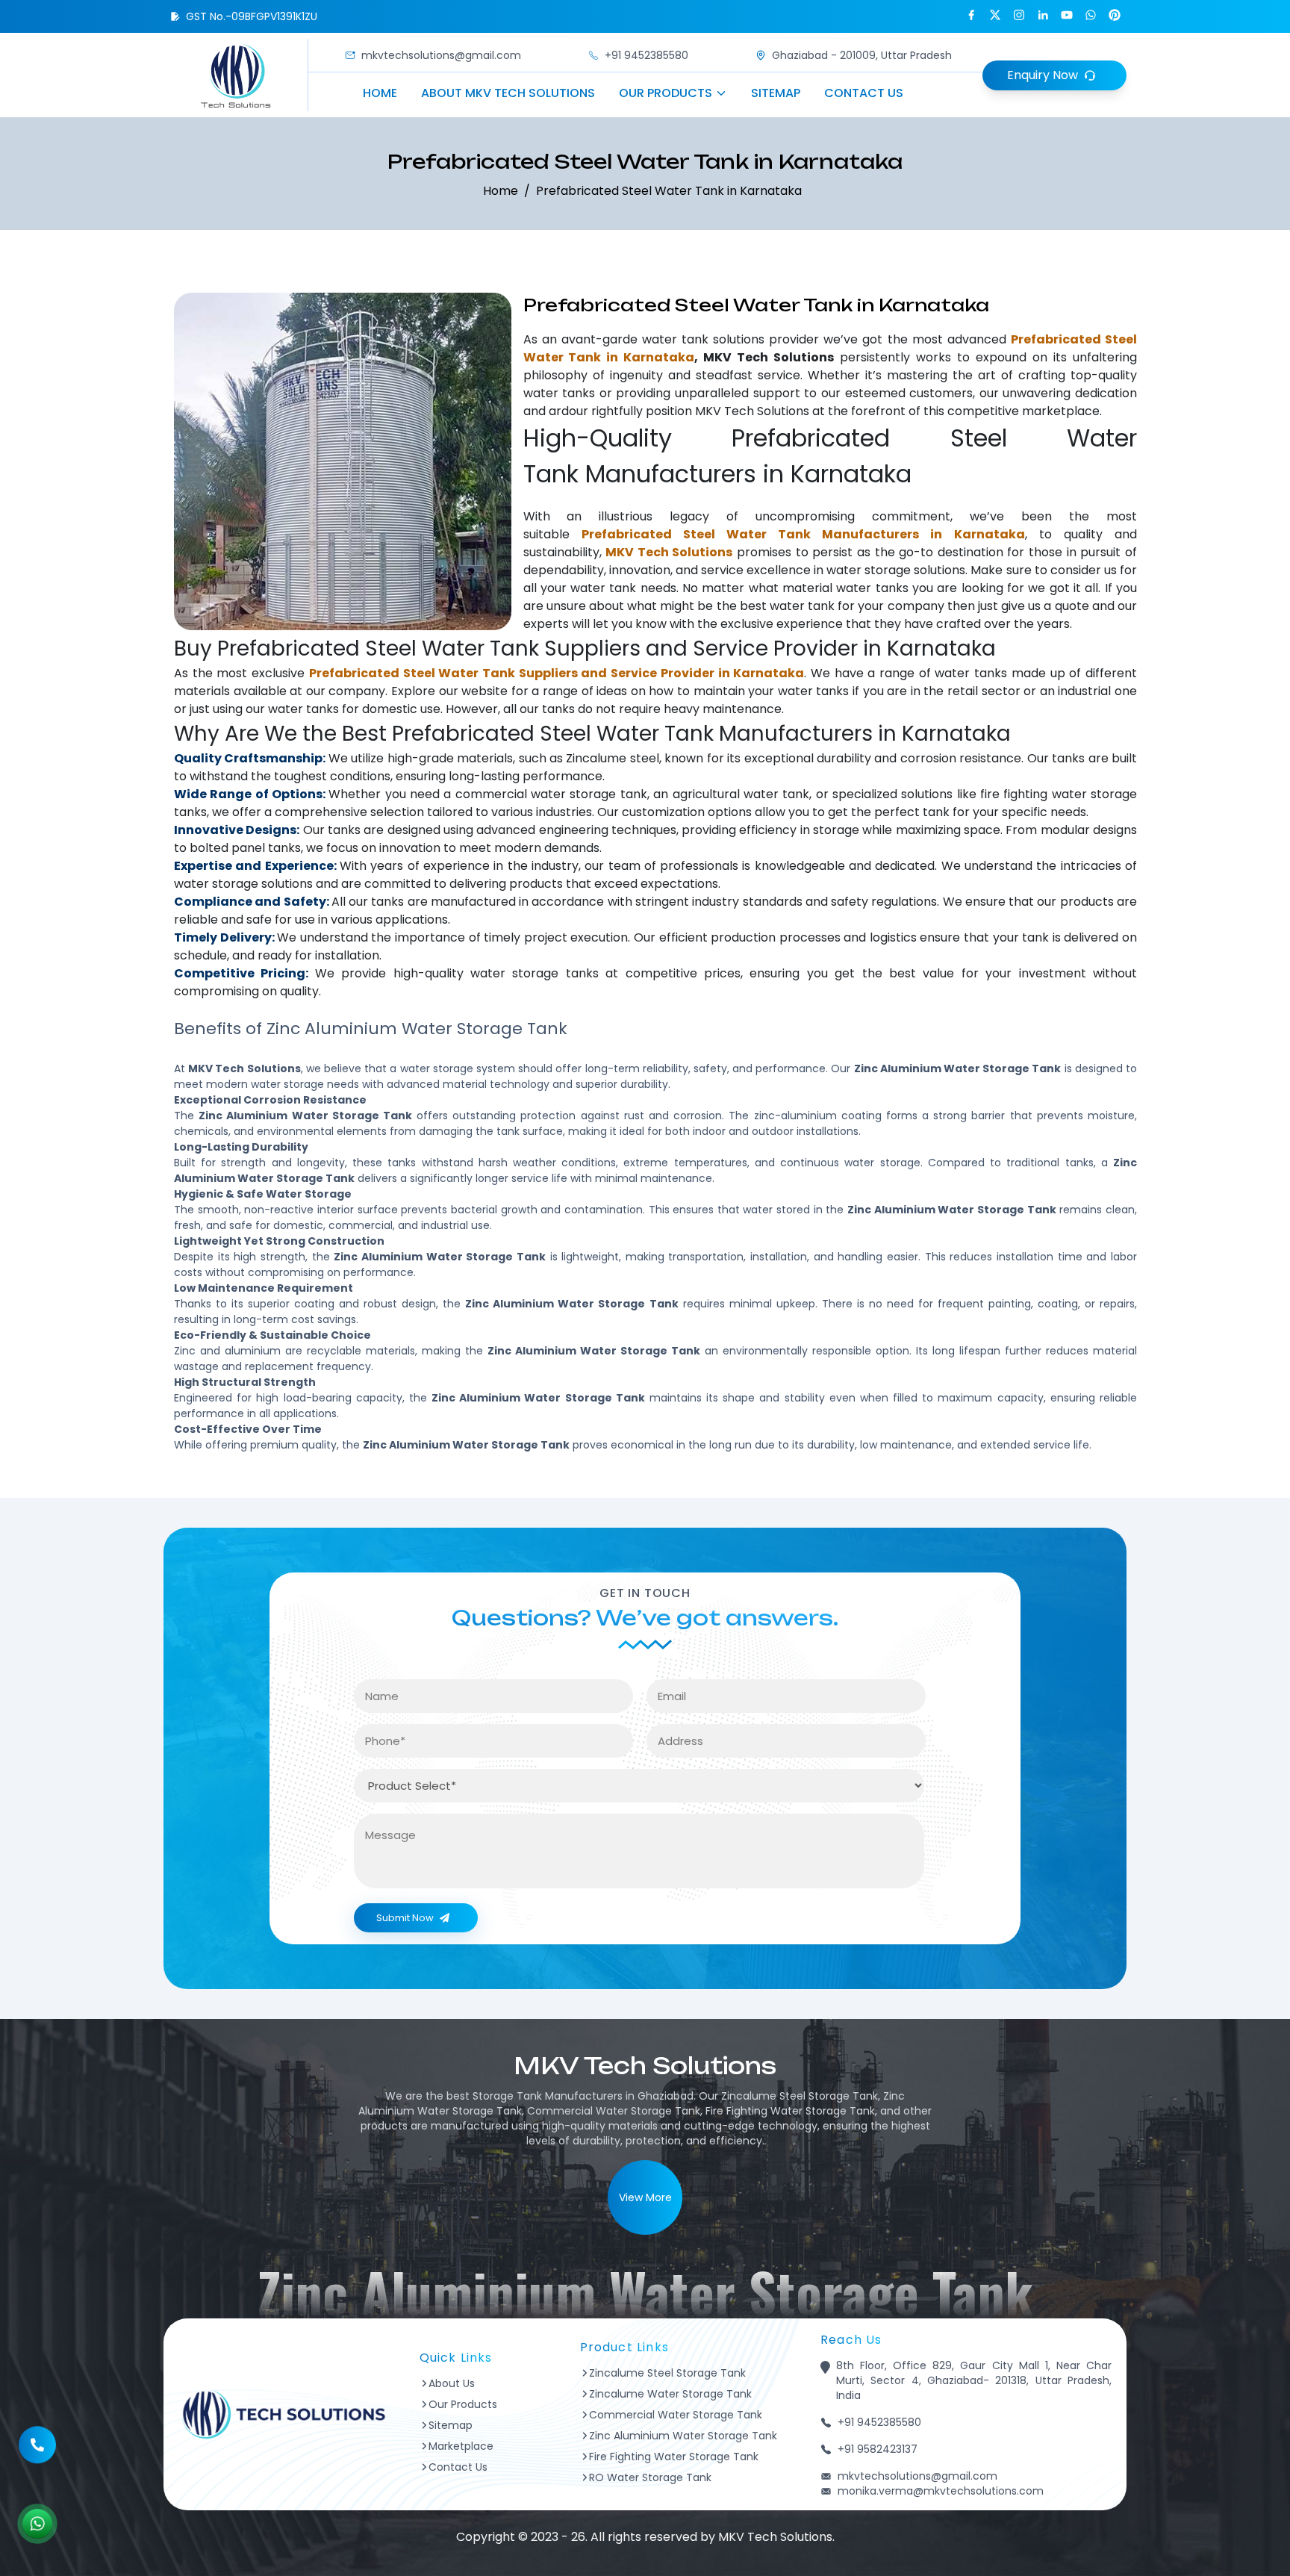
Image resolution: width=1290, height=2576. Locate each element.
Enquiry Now (1043, 75)
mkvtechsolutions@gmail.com (441, 55)
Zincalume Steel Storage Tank (667, 2373)
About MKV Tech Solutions (508, 93)
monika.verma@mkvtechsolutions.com (941, 2491)
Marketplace (461, 2446)
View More (645, 2197)
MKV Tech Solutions (752, 411)
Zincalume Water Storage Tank (670, 2394)
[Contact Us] (37, 2434)
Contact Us (864, 93)
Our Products (666, 93)
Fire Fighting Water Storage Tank (674, 2457)
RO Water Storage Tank (650, 2477)
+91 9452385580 (646, 55)
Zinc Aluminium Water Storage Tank (683, 2436)
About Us (452, 2383)
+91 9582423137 (878, 2449)
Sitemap (776, 93)
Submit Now (405, 1918)
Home (380, 93)
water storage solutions (896, 570)
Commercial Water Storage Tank (676, 2415)
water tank (675, 339)
